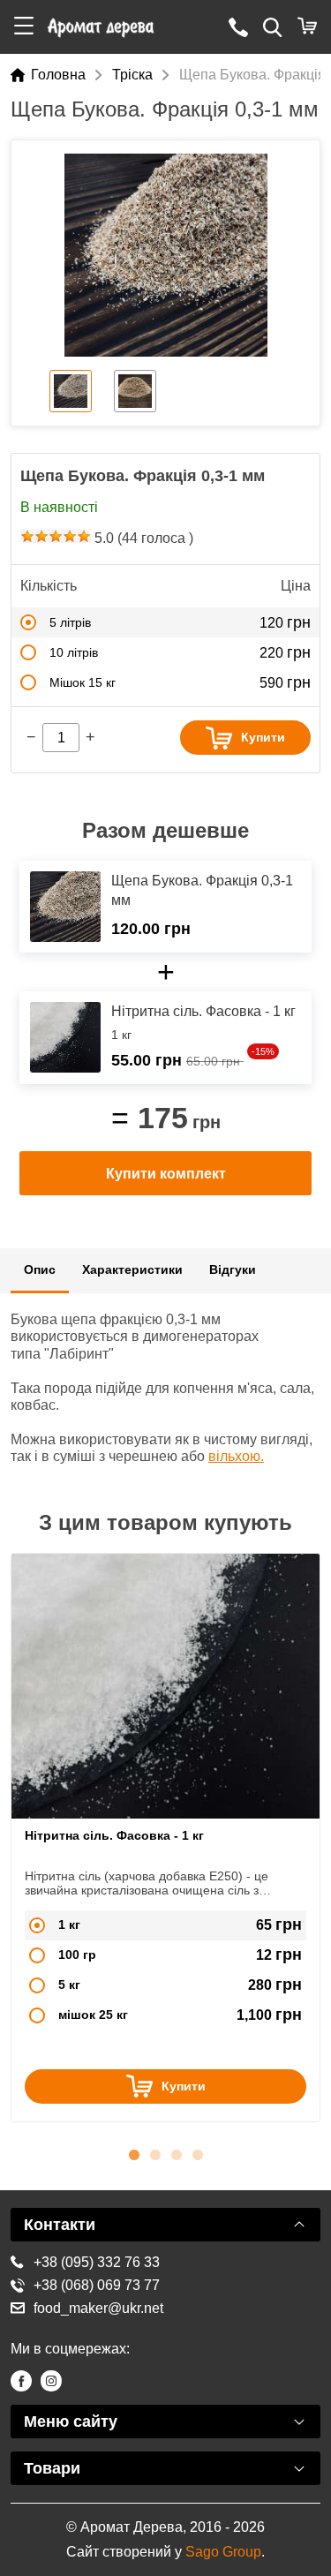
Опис (40, 1269)
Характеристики (132, 1269)
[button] (24, 27)
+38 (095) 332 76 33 (97, 2262)
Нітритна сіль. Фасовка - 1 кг (114, 1835)
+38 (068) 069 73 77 (97, 2285)
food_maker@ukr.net (98, 2308)
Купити (263, 737)
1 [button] (134, 2152)
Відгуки (233, 1269)
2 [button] (155, 2152)
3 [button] (177, 2152)
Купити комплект (166, 1174)
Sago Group (223, 2552)
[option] (165, 255)
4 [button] (198, 2152)
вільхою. (236, 1456)
